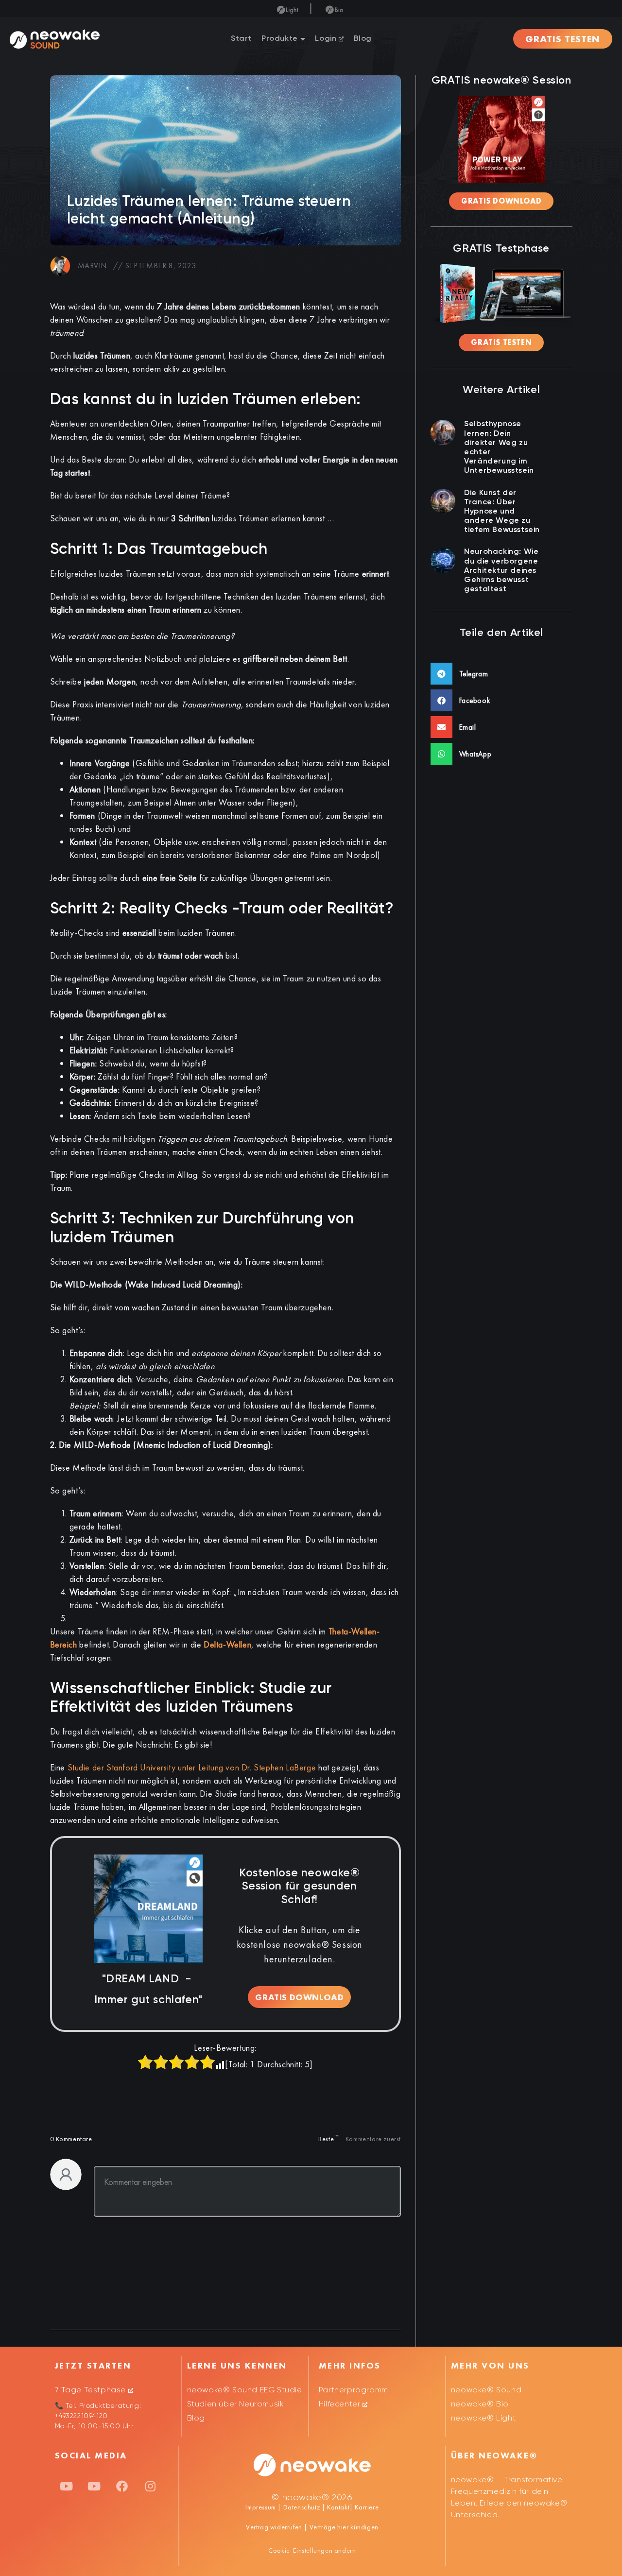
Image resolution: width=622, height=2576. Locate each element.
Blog (363, 39)
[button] (501, 674)
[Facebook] (122, 2486)
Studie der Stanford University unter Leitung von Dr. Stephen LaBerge (192, 1767)
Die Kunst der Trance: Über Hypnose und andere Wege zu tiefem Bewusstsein (502, 512)
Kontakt (337, 2507)
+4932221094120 (81, 2416)
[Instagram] (150, 2486)
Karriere (366, 2507)
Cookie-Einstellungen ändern (312, 2550)
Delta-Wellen (227, 1644)
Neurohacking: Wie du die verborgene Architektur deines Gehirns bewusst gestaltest (501, 571)
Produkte (280, 39)
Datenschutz (302, 2507)
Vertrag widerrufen (275, 2527)
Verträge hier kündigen (344, 2527)
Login (327, 39)
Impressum (260, 2507)
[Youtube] (67, 2486)
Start (241, 39)
